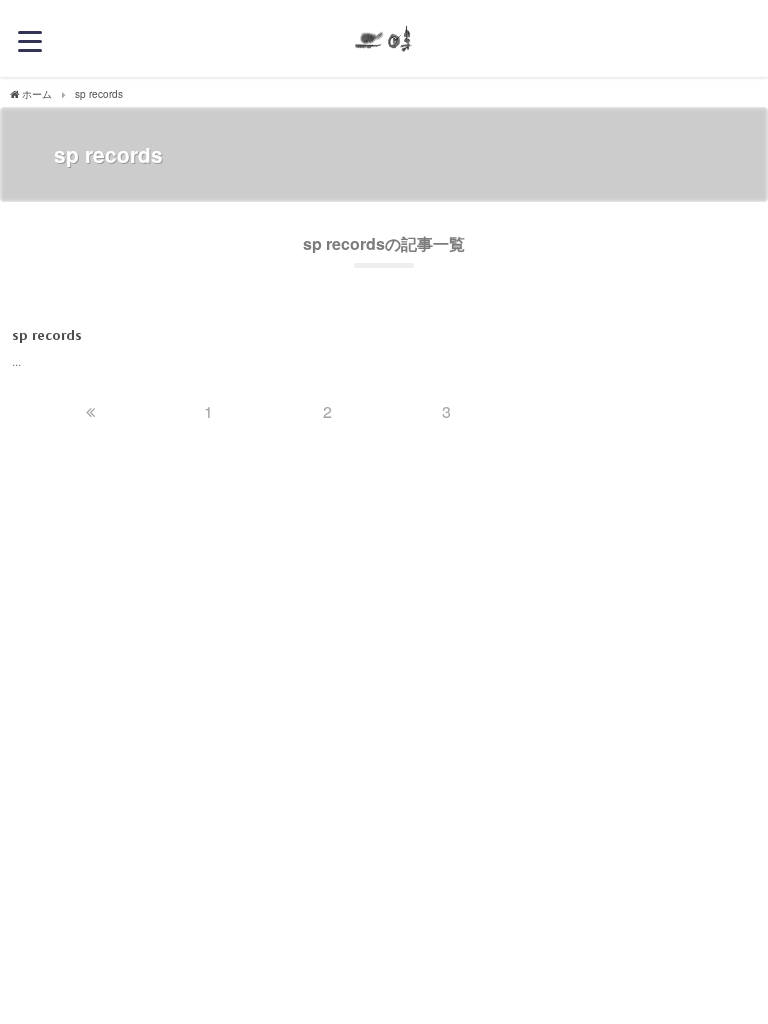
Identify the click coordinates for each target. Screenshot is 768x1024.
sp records (47, 335)
